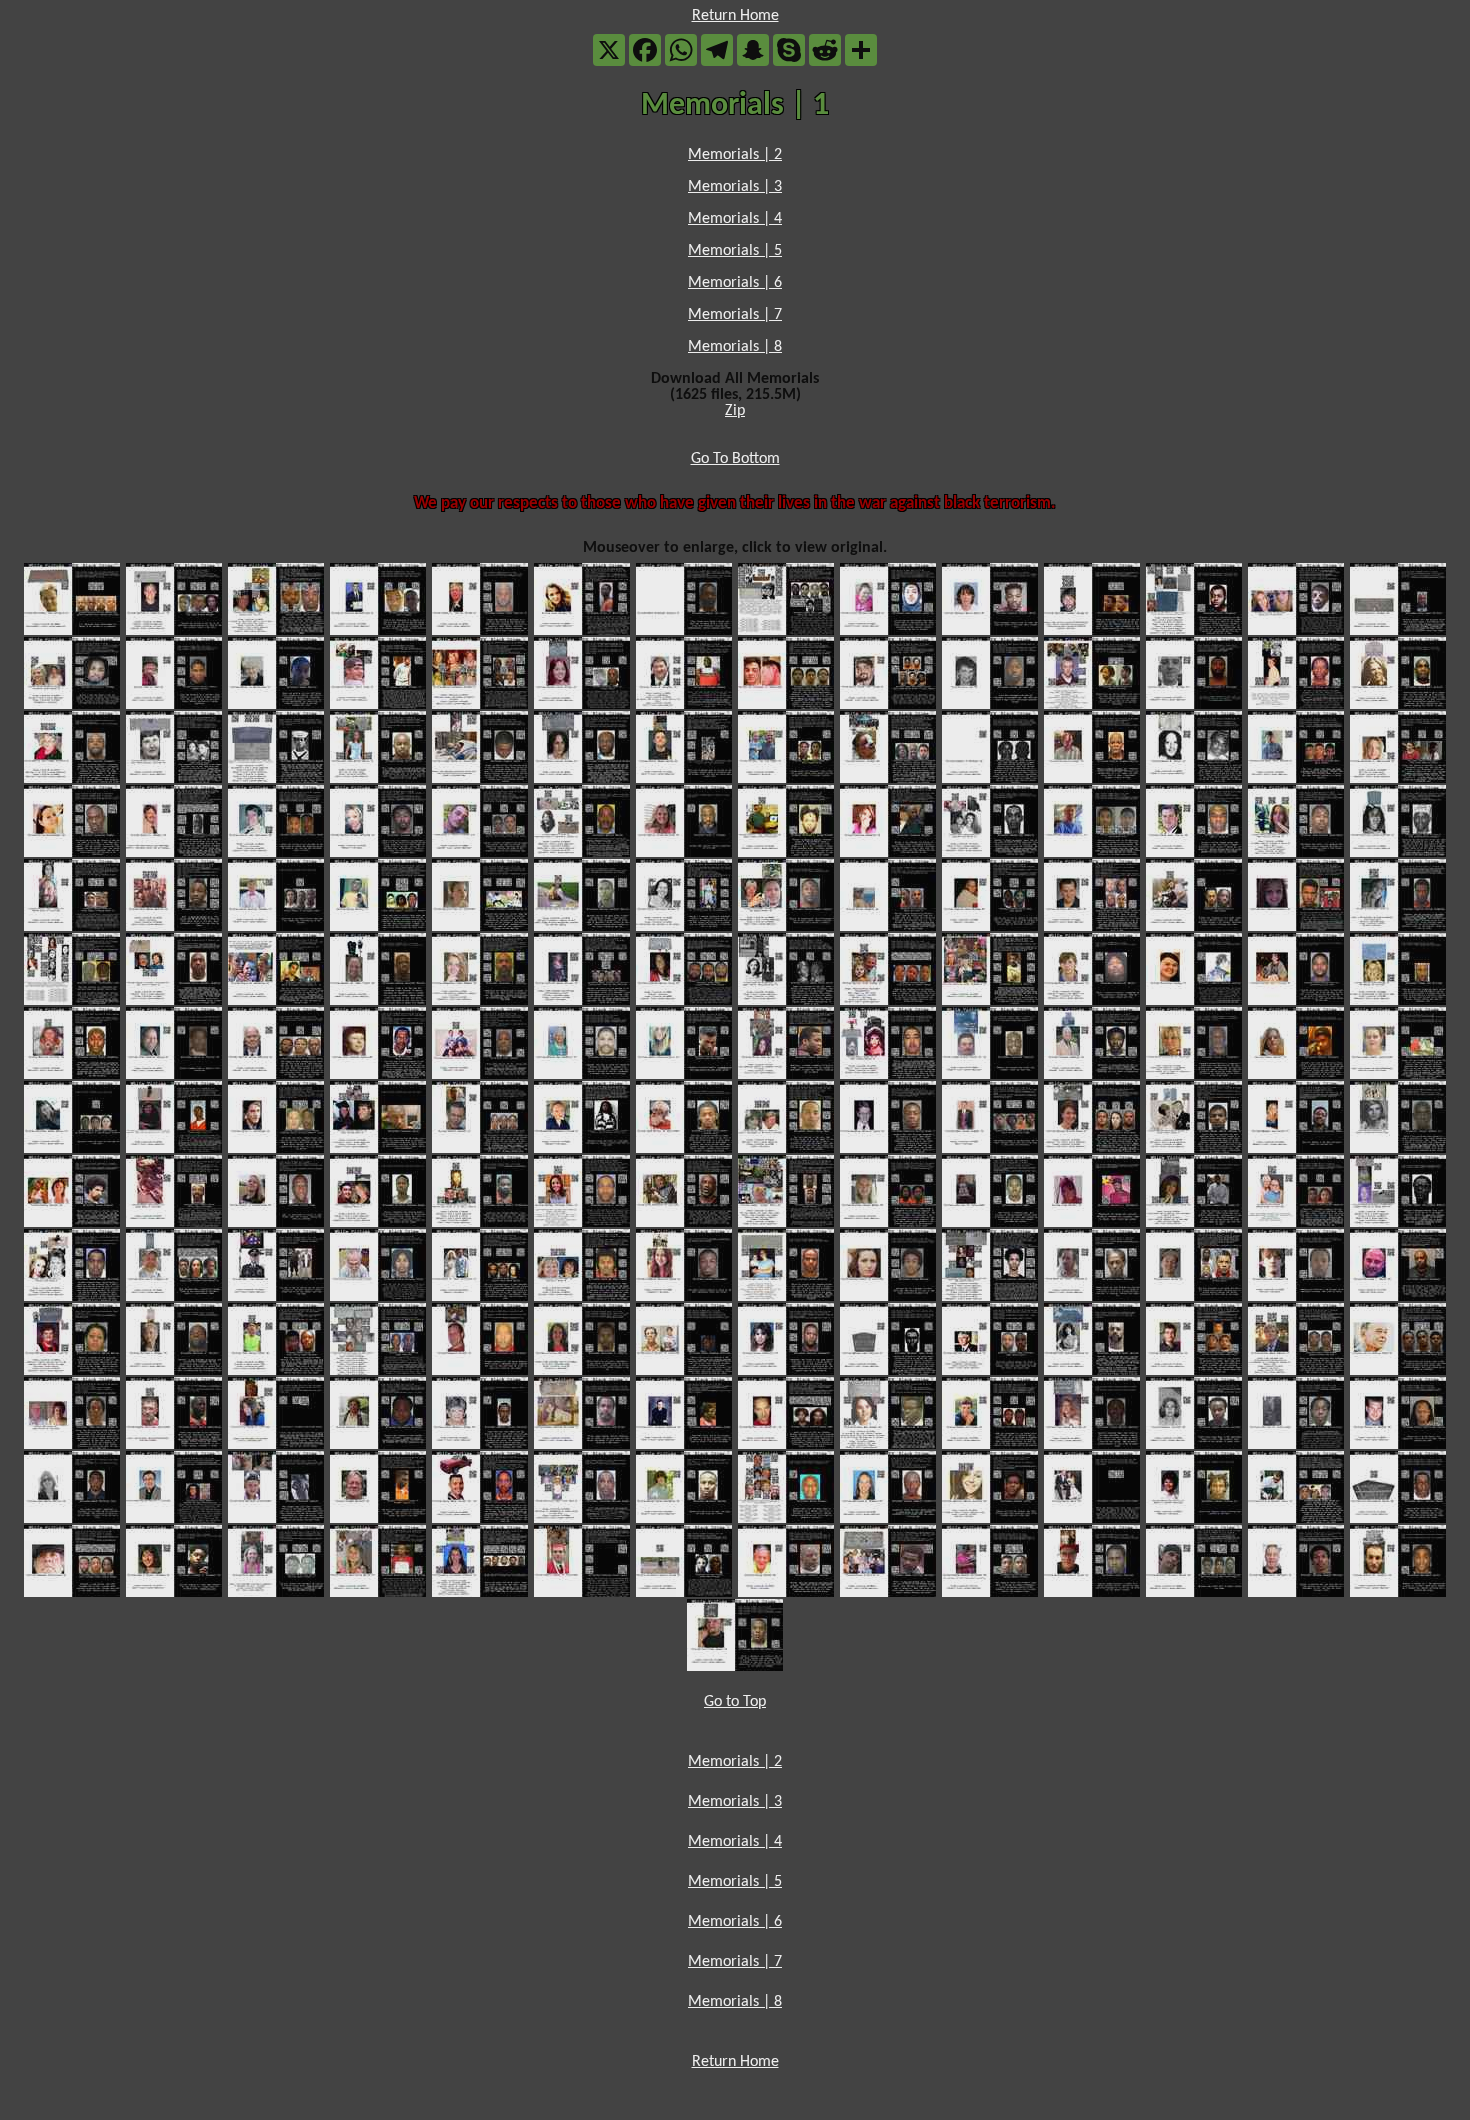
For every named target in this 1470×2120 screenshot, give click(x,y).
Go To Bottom (735, 459)
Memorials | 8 (735, 347)
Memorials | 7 (735, 315)
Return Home (735, 16)
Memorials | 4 (735, 219)
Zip (735, 411)
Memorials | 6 (735, 283)
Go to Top (735, 1702)
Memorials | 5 (735, 251)
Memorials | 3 (735, 187)
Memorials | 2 (735, 155)
